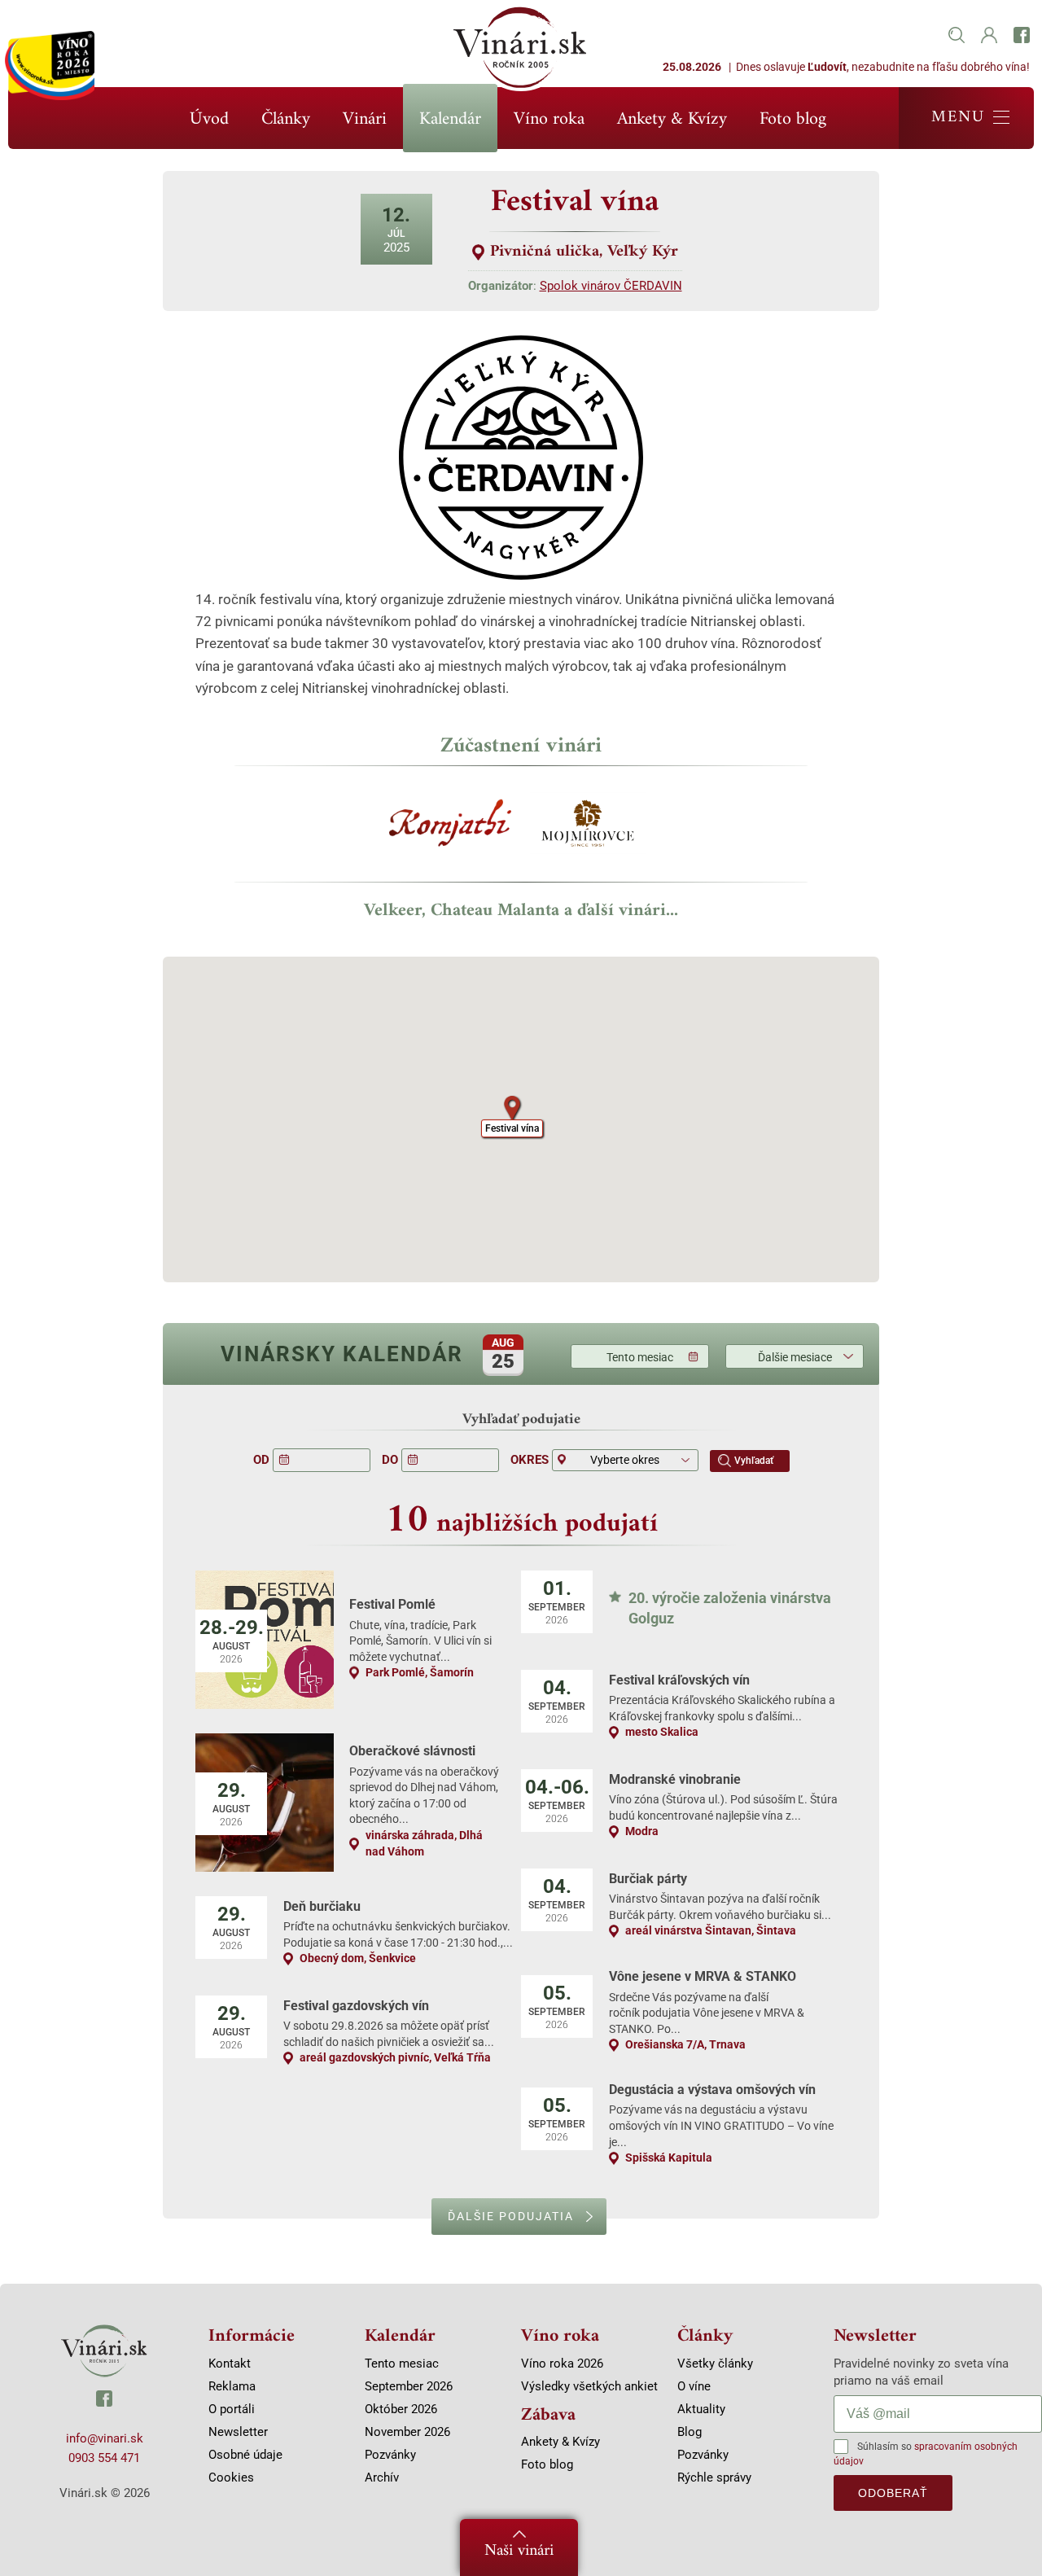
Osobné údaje (245, 2455)
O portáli (232, 2409)
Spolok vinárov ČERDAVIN (611, 286)
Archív (382, 2477)
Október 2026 (401, 2409)
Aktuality (701, 2409)
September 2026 (409, 2386)
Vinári (365, 119)
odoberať (893, 2493)
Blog (690, 2432)
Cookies (231, 2477)
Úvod (209, 119)
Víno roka (549, 119)
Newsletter (238, 2432)
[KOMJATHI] (452, 829)
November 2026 (407, 2432)
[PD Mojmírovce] (590, 829)
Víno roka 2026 (562, 2364)
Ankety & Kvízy (672, 119)
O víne (694, 2386)
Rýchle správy (714, 2477)
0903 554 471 (104, 2458)
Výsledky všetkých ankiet (589, 2386)
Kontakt (230, 2364)
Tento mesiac (640, 1357)
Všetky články (715, 2364)
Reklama (232, 2386)
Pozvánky (390, 2455)
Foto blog (793, 119)
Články (286, 119)
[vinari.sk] (104, 2351)
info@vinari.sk (105, 2438)
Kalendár (450, 119)
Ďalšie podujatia (511, 2216)
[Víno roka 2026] (50, 66)
